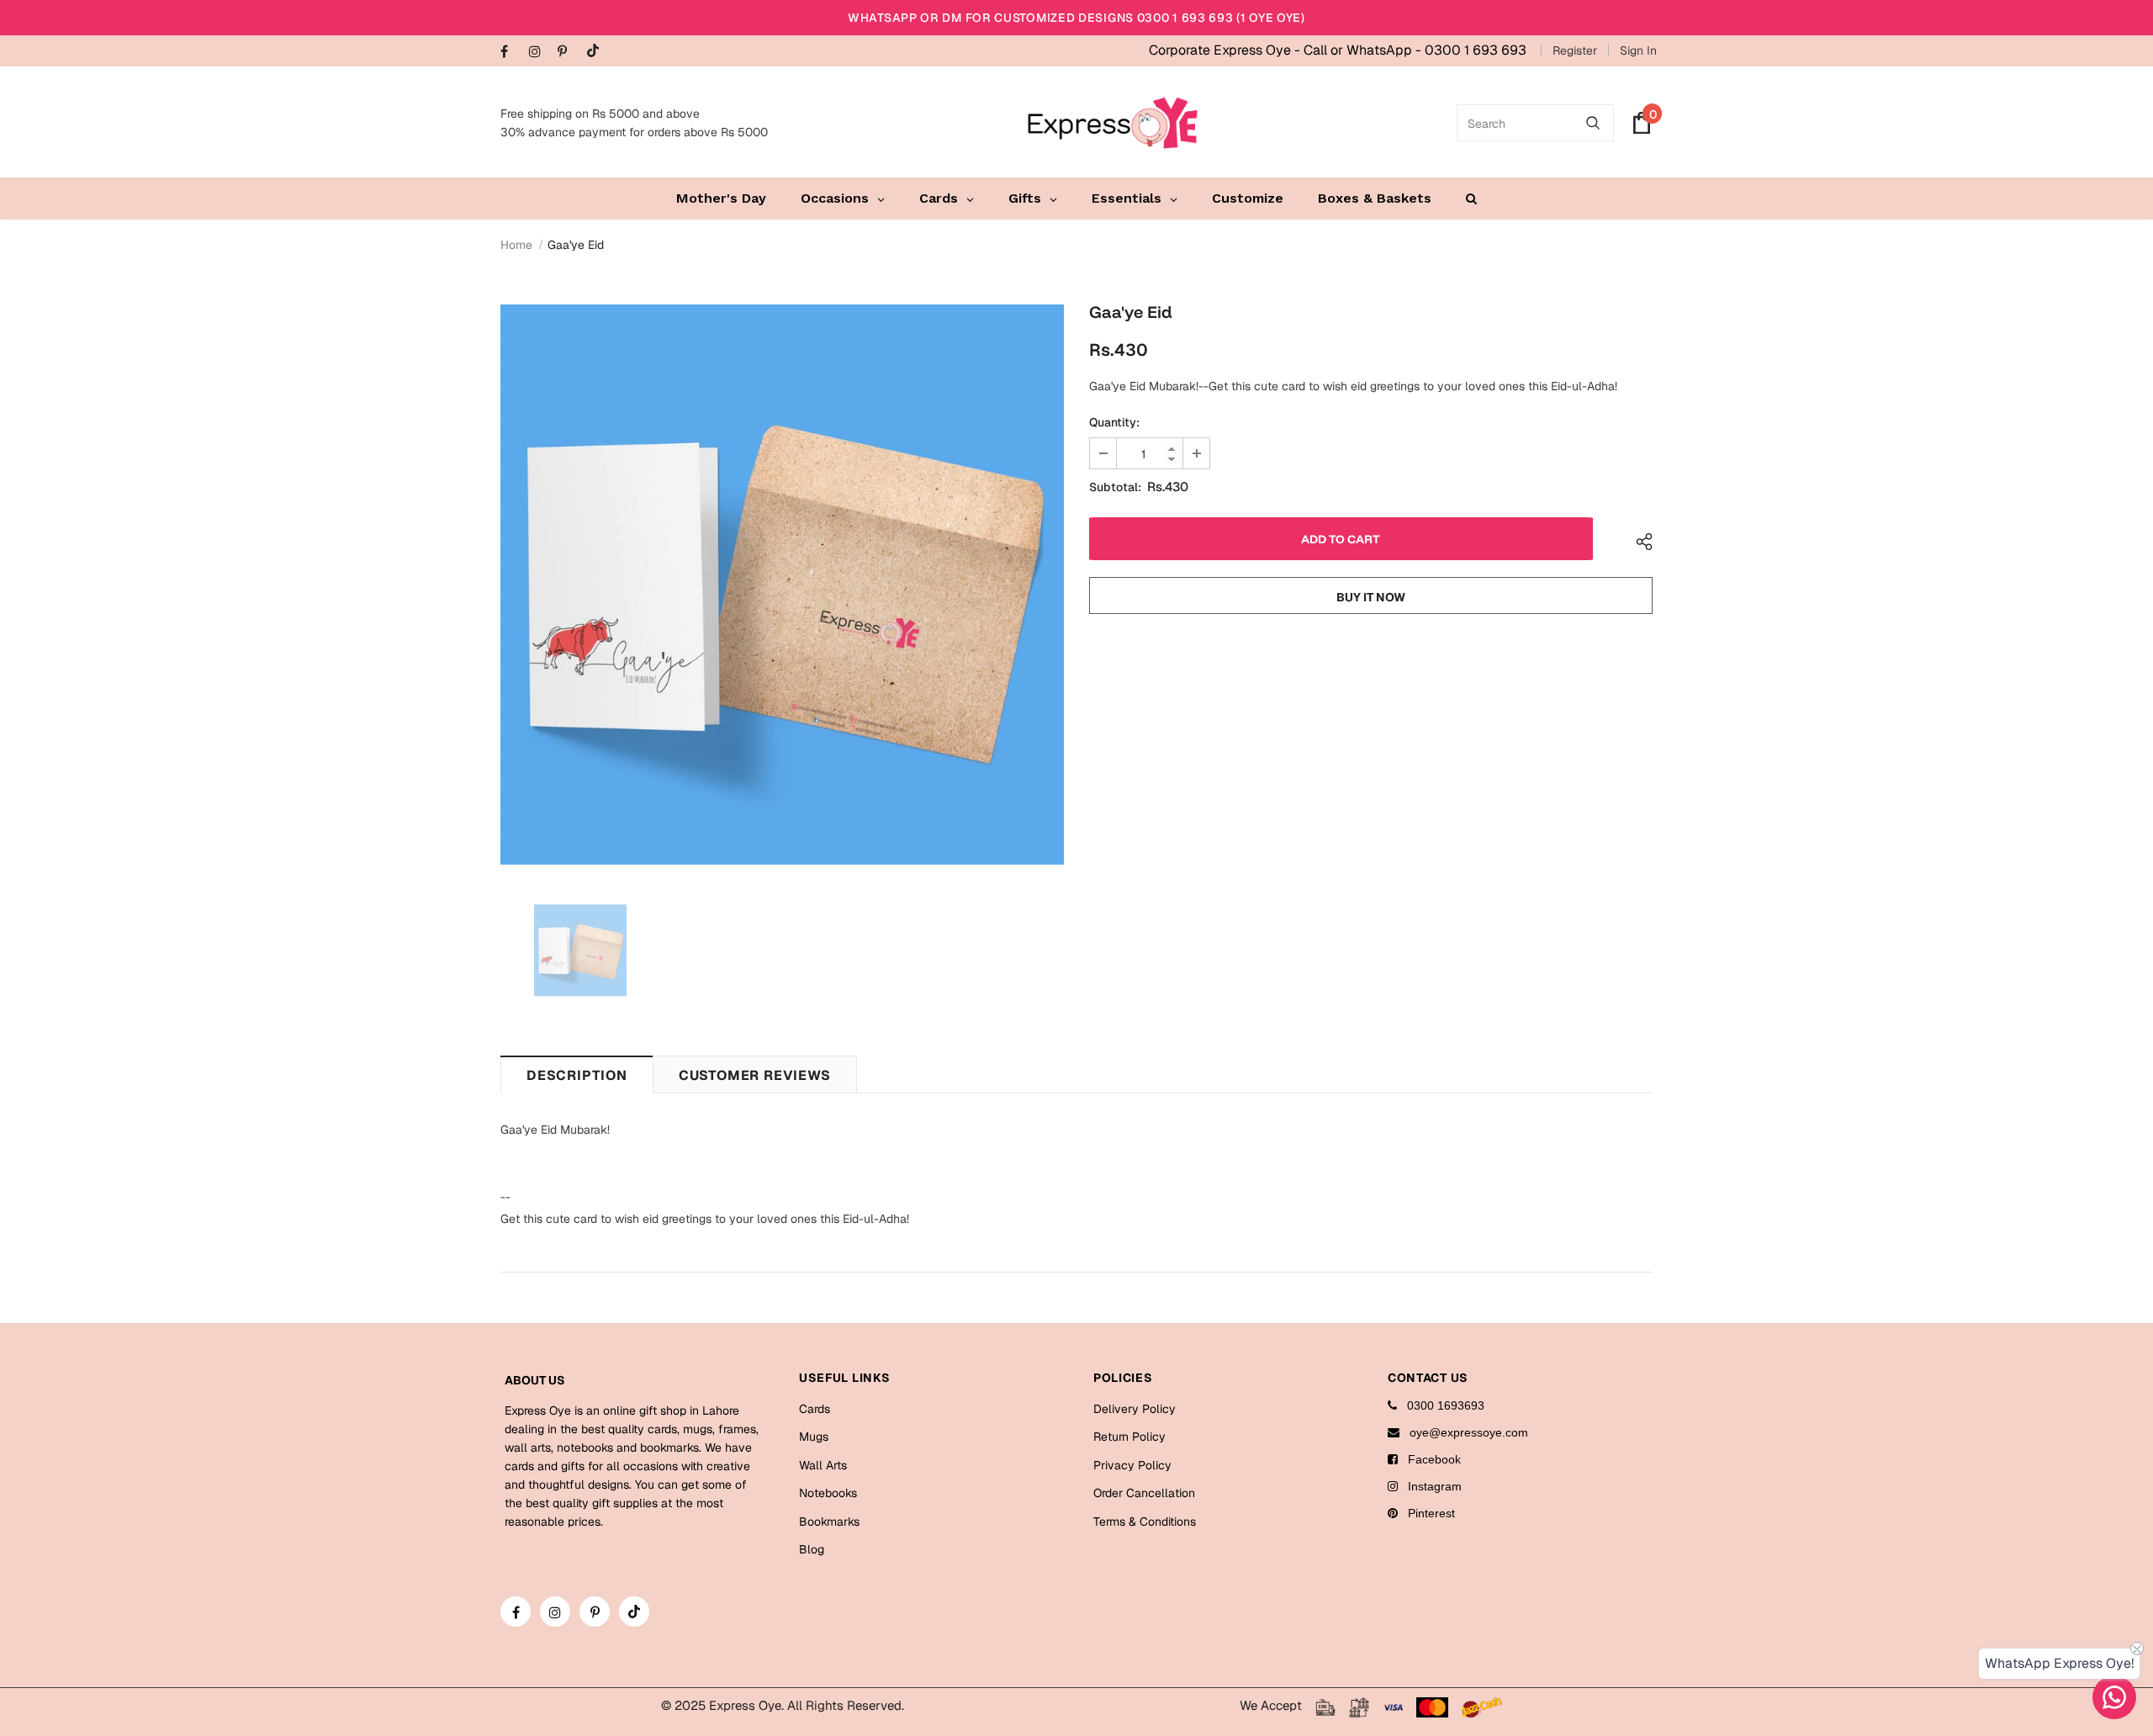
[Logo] (1113, 123)
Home (516, 245)
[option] (782, 585)
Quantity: (1114, 422)
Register (1575, 50)
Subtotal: (1115, 487)
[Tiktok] (597, 52)
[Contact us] (2114, 1697)
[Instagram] (540, 53)
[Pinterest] (568, 53)
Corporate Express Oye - (1226, 50)
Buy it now (1371, 597)
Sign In (1638, 50)
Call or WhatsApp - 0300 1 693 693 (1415, 50)
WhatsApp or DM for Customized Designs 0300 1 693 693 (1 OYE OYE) (1076, 18)
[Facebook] (511, 53)
